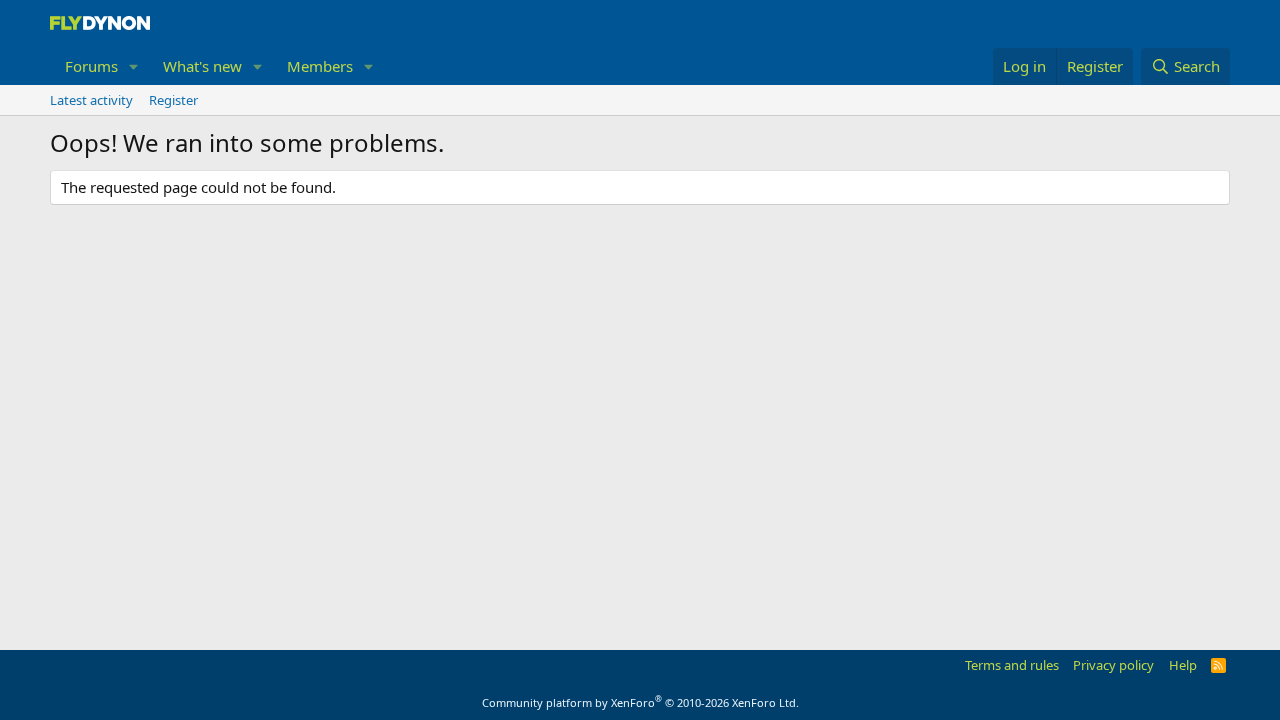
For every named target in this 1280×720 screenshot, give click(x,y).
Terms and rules (1012, 665)
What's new (202, 66)
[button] (134, 66)
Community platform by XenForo (640, 702)
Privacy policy (1113, 665)
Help (1183, 665)
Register (173, 100)
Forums (91, 66)
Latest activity (91, 100)
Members (320, 66)
